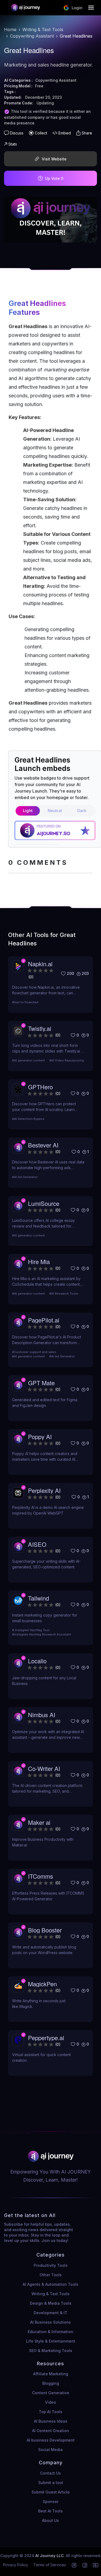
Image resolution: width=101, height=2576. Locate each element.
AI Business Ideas (51, 2421)
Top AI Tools (50, 2412)
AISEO (37, 1544)
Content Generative (51, 2393)
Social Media (50, 2450)
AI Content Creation (50, 2431)
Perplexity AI (44, 1490)
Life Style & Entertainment (51, 2341)
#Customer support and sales (34, 1352)
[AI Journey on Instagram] (74, 2565)
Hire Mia (39, 1261)
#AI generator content (29, 1060)
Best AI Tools (50, 2511)
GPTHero (40, 1087)
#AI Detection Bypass (28, 1119)
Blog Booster (45, 1930)
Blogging (51, 2383)
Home (10, 29)
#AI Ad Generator (25, 1177)
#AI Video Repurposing (67, 1060)
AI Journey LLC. (50, 2556)
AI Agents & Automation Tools (50, 2284)
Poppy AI (40, 1437)
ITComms (41, 1876)
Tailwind (39, 1598)
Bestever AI (43, 1145)
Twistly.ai (40, 1028)
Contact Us (50, 2473)
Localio (37, 1661)
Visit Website (54, 159)
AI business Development (51, 2440)
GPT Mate (41, 1383)
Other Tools (51, 2275)
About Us (50, 2520)
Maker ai (39, 1822)
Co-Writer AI (44, 1768)
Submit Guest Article (51, 2492)
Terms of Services (50, 2565)
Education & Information (50, 2332)
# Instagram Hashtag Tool (31, 1630)
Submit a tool (51, 2483)
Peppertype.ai (46, 2038)
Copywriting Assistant (32, 36)
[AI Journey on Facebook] (85, 2565)
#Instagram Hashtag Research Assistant (42, 1634)
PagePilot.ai (44, 1320)
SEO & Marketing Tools (51, 2351)
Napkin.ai (40, 964)
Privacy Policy (15, 2565)
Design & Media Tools (51, 2303)
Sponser (51, 2501)
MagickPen (42, 1984)
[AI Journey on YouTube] (96, 2565)
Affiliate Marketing (51, 2374)
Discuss (17, 133)
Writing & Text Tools (43, 29)
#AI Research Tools (64, 1294)
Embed (65, 133)
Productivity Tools (51, 2265)
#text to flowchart (25, 1002)
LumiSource (44, 1203)
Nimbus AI (42, 1715)
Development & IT (50, 2313)
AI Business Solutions (50, 2322)
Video (50, 2402)
